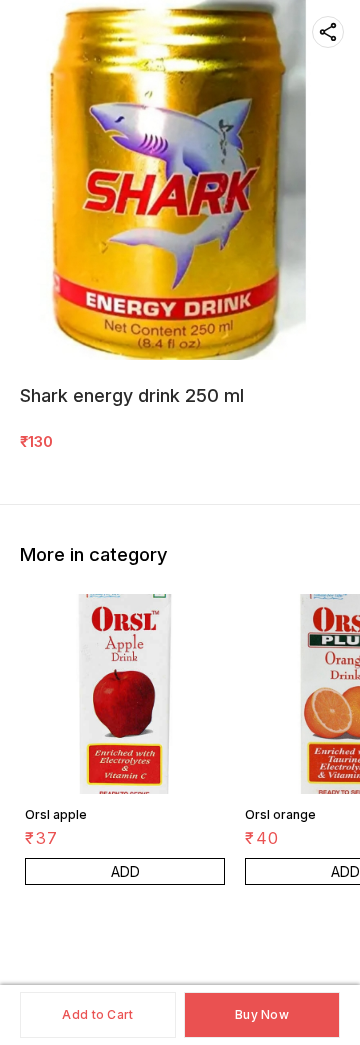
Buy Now (262, 1014)
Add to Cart (97, 1014)
